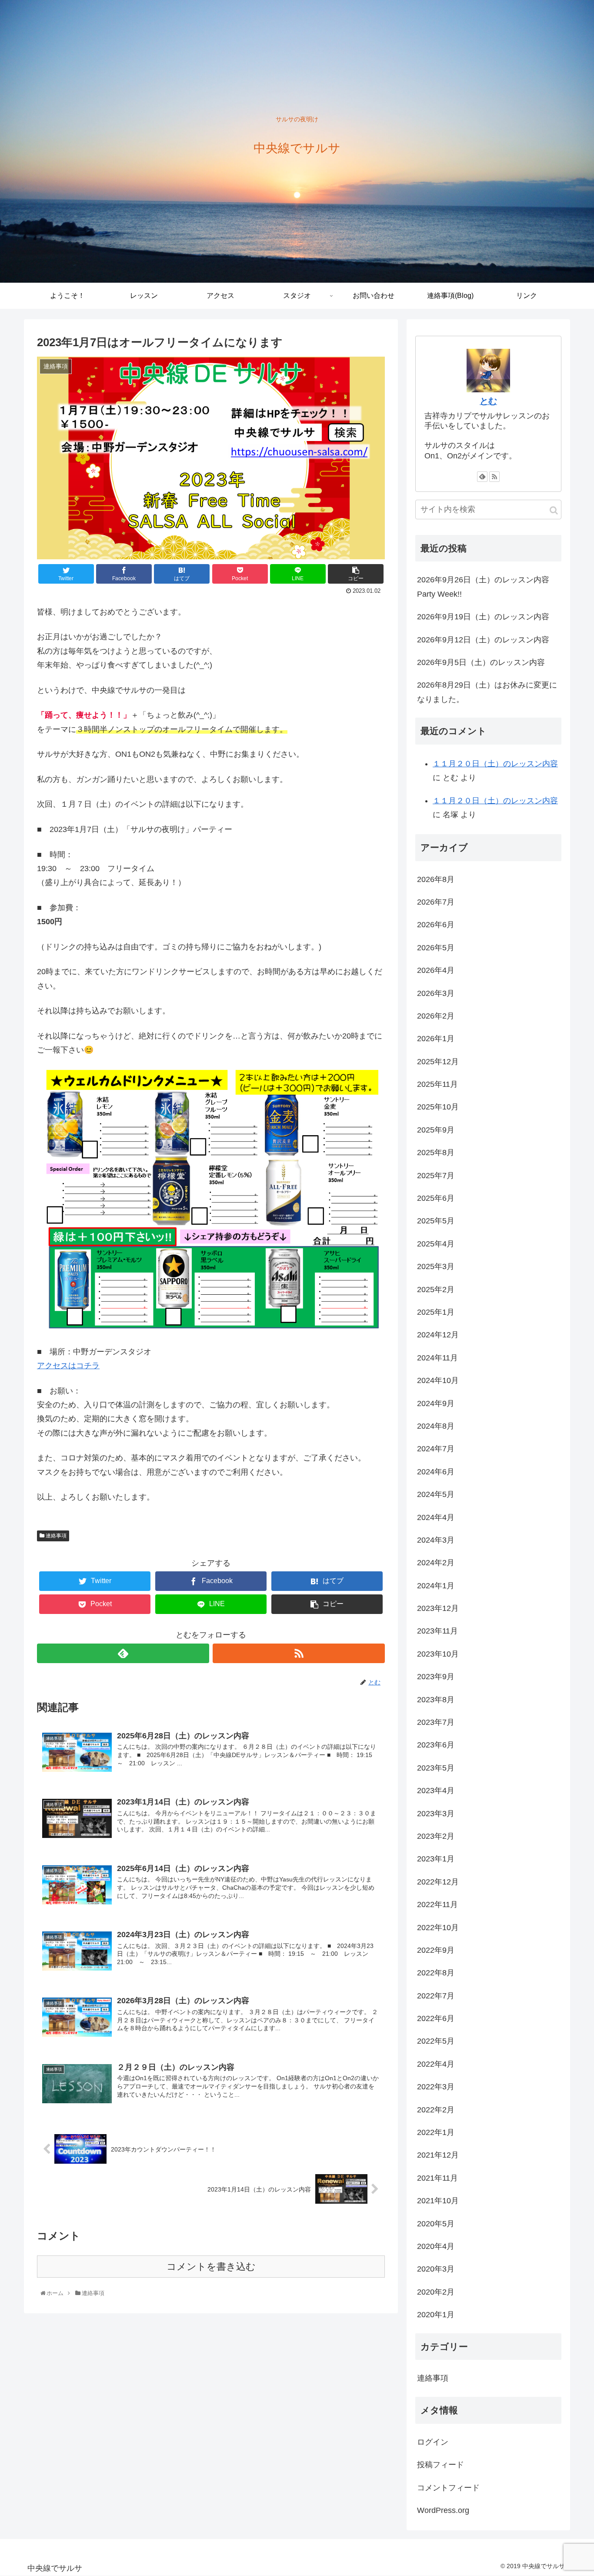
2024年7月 (436, 1449)
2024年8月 (436, 1426)
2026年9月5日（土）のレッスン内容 (481, 662)
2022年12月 (438, 1882)
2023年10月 (438, 1654)
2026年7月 (436, 902)
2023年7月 (436, 1722)
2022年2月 (436, 2110)
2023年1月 (436, 1859)
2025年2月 (436, 1290)
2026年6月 (436, 925)
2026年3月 (436, 993)
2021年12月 (438, 2155)
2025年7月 (436, 1176)
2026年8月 (436, 879)
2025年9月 (436, 1130)
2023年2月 (436, 1836)
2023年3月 (436, 1814)
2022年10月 (438, 1928)
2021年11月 (437, 2178)
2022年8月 (436, 1973)
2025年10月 (438, 1107)
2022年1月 (436, 2132)
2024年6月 (436, 1472)
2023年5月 (436, 1768)
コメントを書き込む (211, 2267)
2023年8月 (436, 1700)
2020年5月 (436, 2224)
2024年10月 (438, 1380)
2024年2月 (436, 1563)
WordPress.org (443, 2510)
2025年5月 (436, 1221)
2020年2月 (436, 2292)
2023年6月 (436, 1745)
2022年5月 (436, 2041)
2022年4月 (436, 2064)
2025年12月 (438, 1062)
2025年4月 (436, 1244)
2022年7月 (436, 1996)
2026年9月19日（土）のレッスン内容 (483, 617)
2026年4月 (436, 970)
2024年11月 (437, 1358)
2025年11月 (437, 1084)
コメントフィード (448, 2488)
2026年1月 (436, 1039)
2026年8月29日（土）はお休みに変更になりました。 (487, 692)
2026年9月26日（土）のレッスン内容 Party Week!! (483, 587)
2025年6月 (436, 1198)
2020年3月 (436, 2269)
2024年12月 (438, 1335)
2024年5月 (436, 1494)
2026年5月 (436, 948)
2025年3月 (436, 1266)
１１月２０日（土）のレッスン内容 (495, 764)
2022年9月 (436, 1950)
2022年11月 (437, 1904)
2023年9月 (436, 1677)
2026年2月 (436, 1016)
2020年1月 (436, 2315)
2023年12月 (438, 1608)
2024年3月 (436, 1540)
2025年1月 (436, 1312)
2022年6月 (436, 2018)
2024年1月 (436, 1586)
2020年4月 (436, 2246)
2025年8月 (436, 1153)
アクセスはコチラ (68, 1366)
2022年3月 (436, 2087)
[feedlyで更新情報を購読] (123, 1653)
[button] (554, 510)
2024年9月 (436, 1403)
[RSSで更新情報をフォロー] (299, 1653)
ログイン (433, 2442)
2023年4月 (436, 1791)
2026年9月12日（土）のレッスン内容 (483, 640)
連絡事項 (55, 1536)
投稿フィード (440, 2465)
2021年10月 (438, 2201)
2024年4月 (436, 1517)
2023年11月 (437, 1631)
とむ (488, 401)
